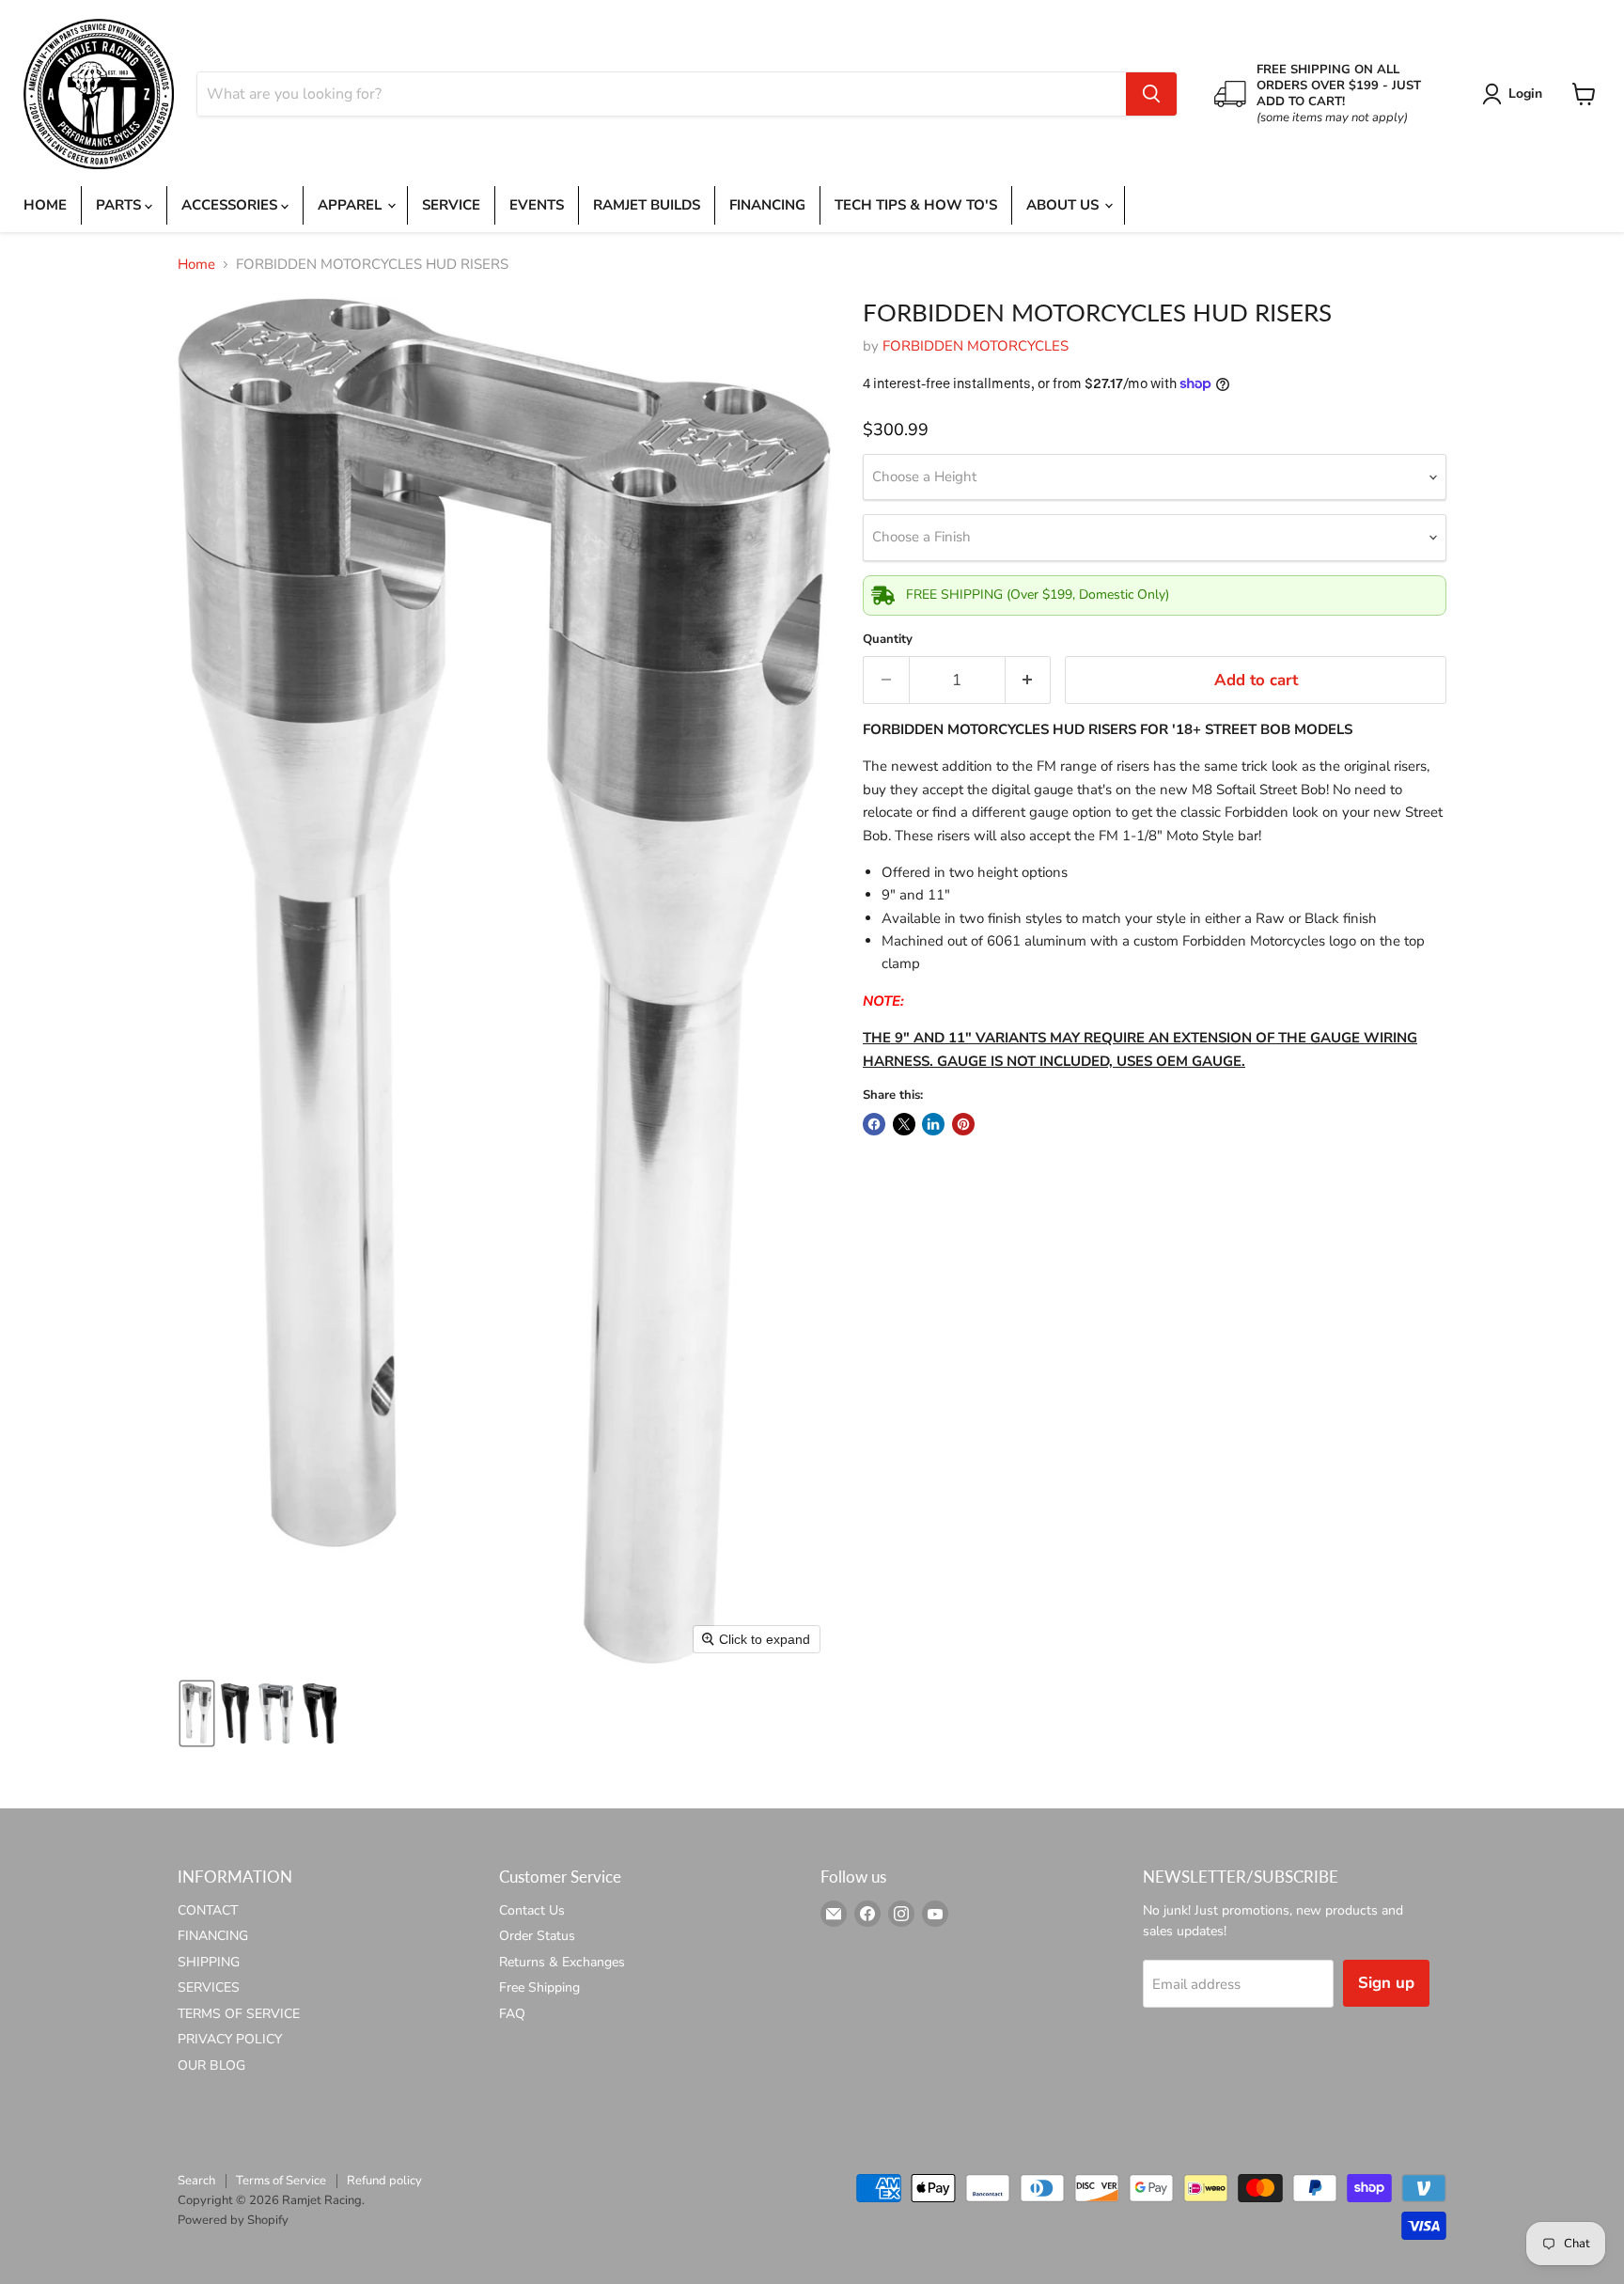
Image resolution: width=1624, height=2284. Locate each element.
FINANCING (767, 205)
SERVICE (451, 205)
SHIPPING (209, 1962)
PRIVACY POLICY (230, 2039)
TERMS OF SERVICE (239, 2014)
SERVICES (209, 1987)
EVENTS (537, 205)
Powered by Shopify (233, 2220)
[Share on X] (904, 1124)
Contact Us (532, 1910)
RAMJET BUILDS (647, 205)
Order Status (537, 1936)
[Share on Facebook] (874, 1124)
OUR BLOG (211, 2065)
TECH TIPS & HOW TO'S (916, 205)
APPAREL (351, 205)
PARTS (120, 205)
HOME (45, 205)
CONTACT (208, 1910)
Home (196, 265)
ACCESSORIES (231, 205)
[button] (1515, 94)
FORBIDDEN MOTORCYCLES (976, 346)
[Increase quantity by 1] (1029, 680)
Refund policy (384, 2181)
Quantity (888, 640)
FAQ (512, 2014)
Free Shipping (539, 1987)
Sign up (1386, 1983)
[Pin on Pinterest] (963, 1124)
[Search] (1151, 94)
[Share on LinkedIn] (933, 1124)
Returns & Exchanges (562, 1962)
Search (196, 2181)
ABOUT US (1064, 205)
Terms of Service (281, 2181)
